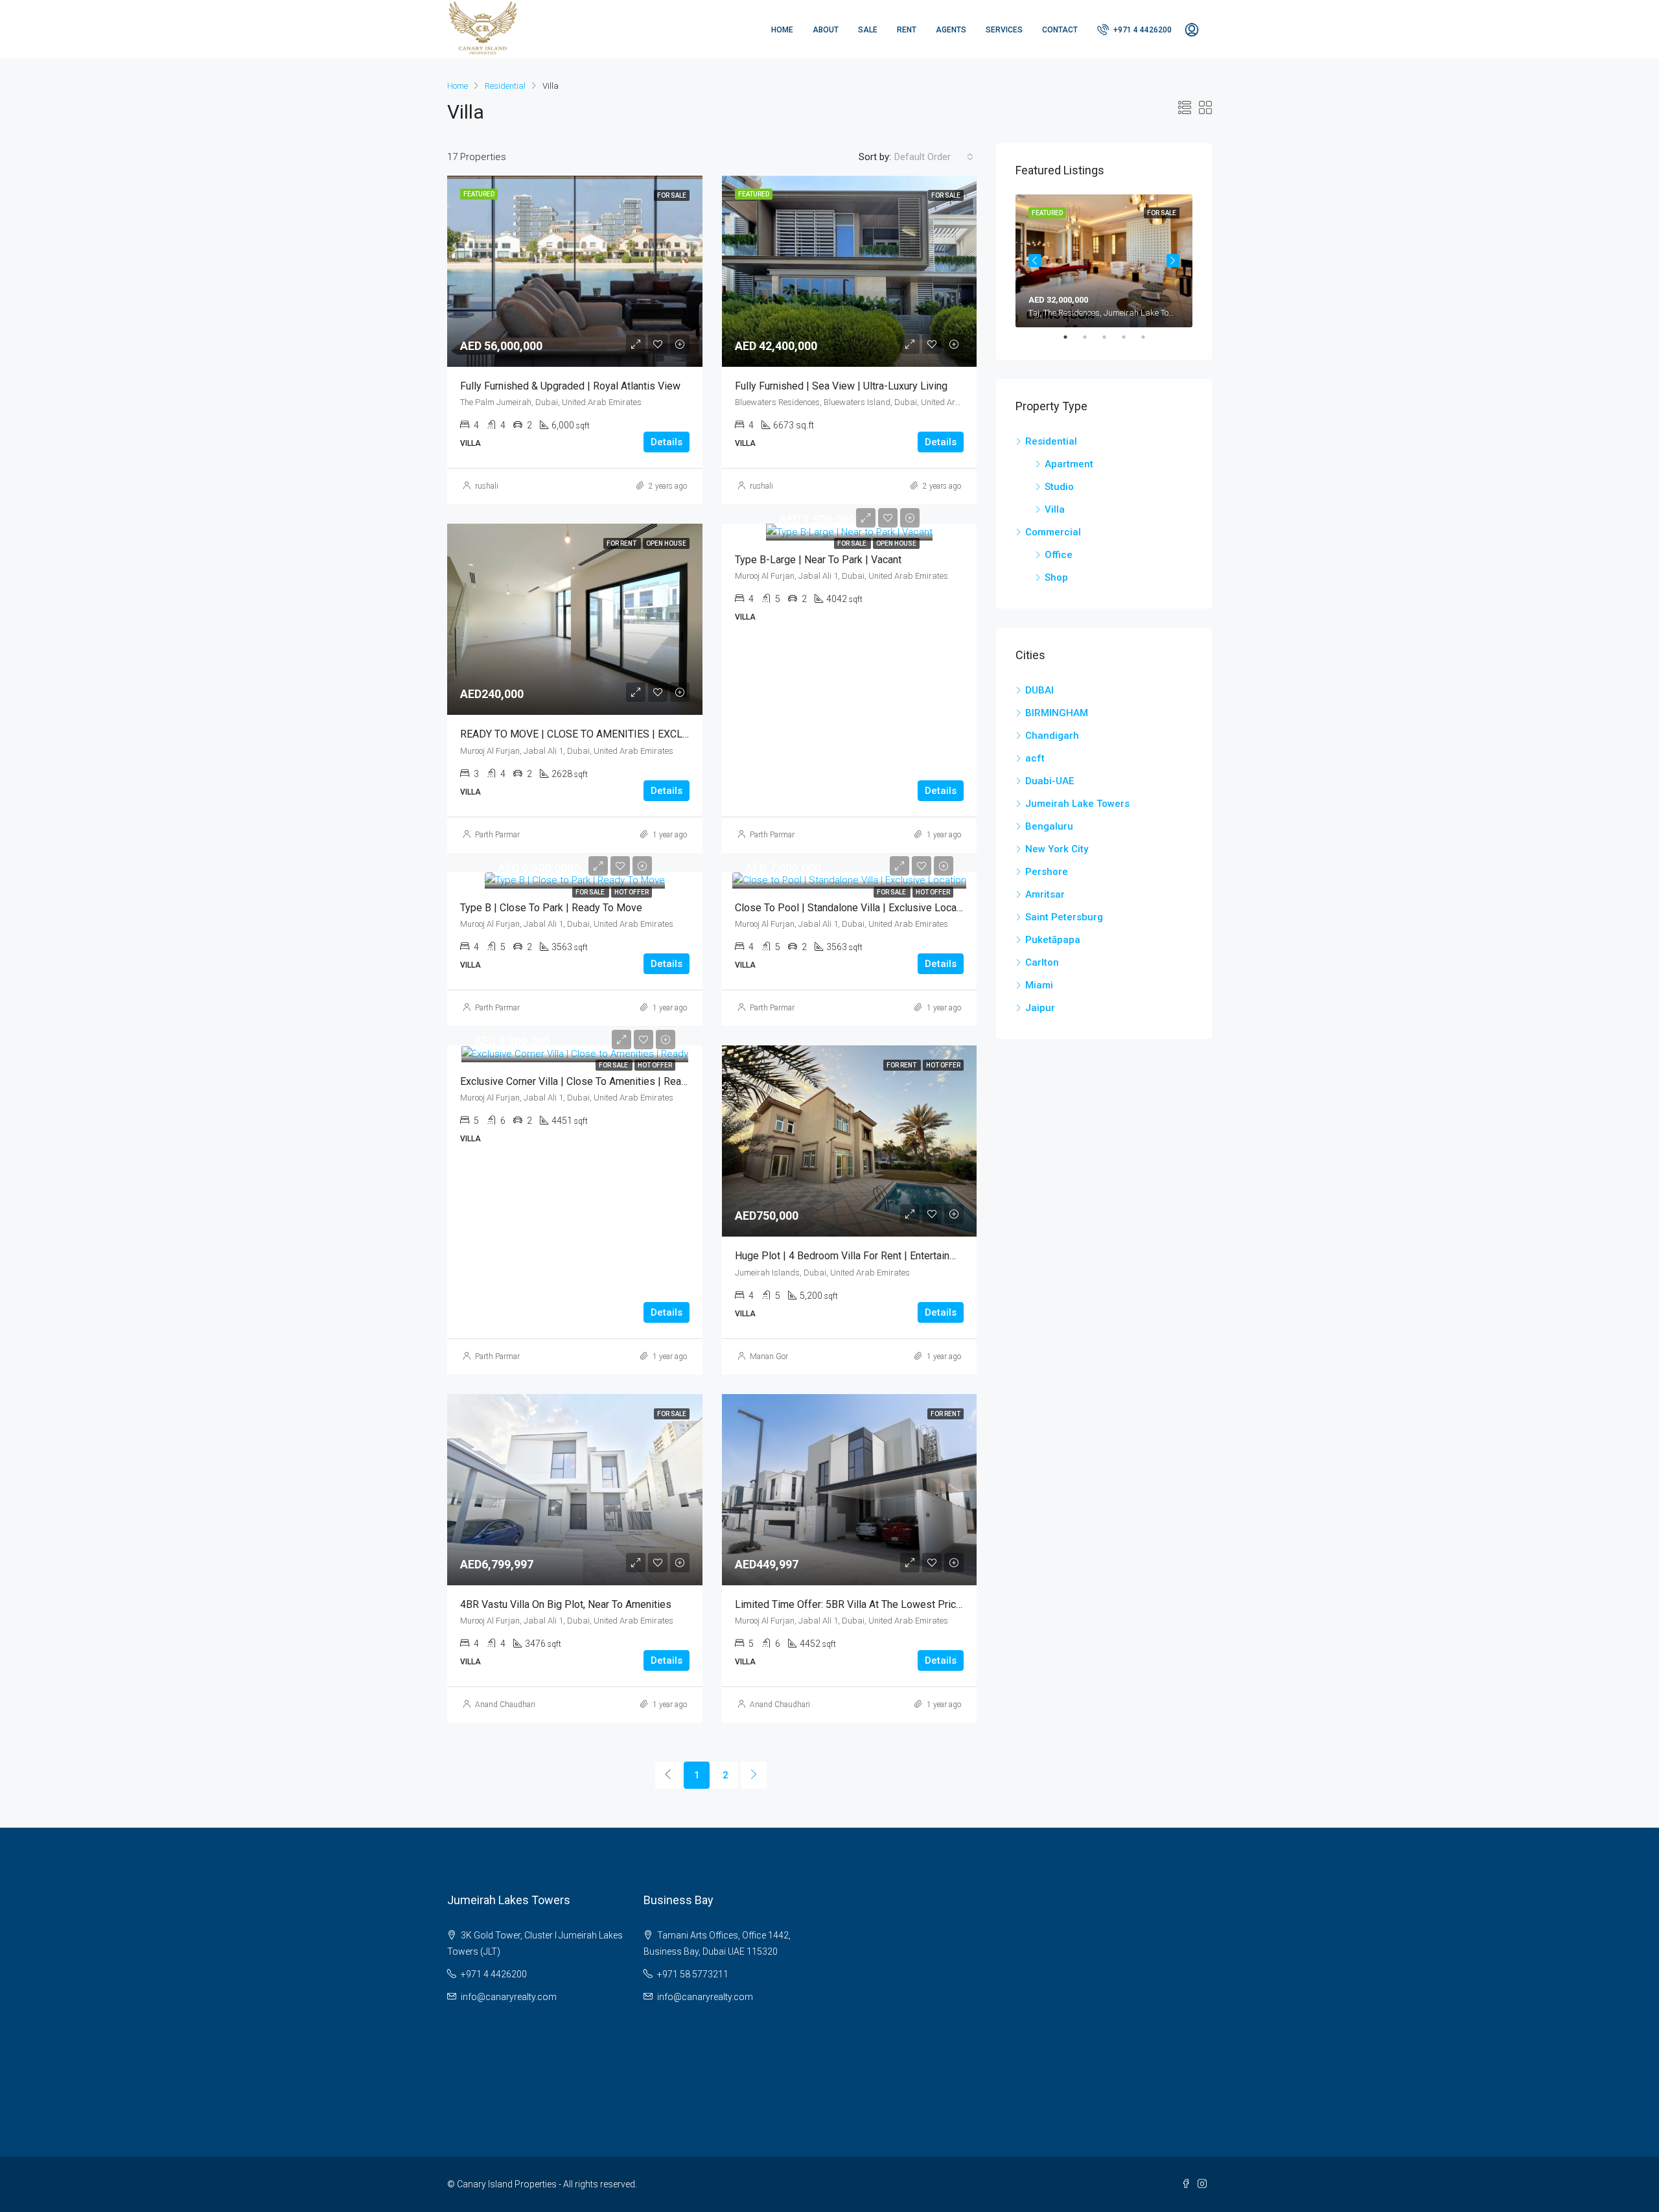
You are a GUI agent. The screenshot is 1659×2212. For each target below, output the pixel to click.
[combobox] (934, 157)
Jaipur (1040, 1008)
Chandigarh (1052, 736)
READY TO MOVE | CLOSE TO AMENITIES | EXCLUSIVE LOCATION (611, 734)
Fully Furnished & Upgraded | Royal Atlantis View (570, 386)
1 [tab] (1072, 337)
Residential (505, 86)
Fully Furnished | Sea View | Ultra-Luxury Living (841, 386)
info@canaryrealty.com (509, 1997)
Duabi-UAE (1050, 781)
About (826, 30)
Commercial (1053, 532)
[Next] (754, 1775)
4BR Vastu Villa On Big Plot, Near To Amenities (566, 1604)
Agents (951, 30)
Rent (907, 30)
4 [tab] (1130, 337)
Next (1173, 261)
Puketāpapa (1053, 940)
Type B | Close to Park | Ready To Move (551, 908)
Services (1004, 30)
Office (1059, 555)
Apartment (1069, 464)
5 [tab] (1150, 337)
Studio (1059, 487)
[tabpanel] (1104, 261)
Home (782, 30)
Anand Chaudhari (505, 1705)
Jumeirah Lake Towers (1077, 804)
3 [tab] (1111, 337)
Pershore (1047, 872)
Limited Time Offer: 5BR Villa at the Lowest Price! (850, 1604)
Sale (868, 30)
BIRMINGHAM (1057, 713)
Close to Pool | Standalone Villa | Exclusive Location (854, 908)
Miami (1039, 985)
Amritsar (1045, 894)
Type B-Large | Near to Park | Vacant (818, 560)
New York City (1057, 849)
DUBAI (1039, 690)
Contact (1060, 30)
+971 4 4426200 (1142, 30)
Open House (896, 543)
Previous (1035, 261)
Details (667, 442)
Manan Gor (769, 1356)
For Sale (853, 543)
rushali (487, 486)
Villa (1055, 509)
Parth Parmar (497, 835)
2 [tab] (1091, 337)
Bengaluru (1049, 826)
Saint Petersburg (1064, 917)
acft (1035, 758)
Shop (1056, 577)
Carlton (1042, 962)
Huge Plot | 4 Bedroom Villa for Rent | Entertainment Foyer (868, 1256)
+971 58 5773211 (693, 1974)
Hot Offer (632, 892)
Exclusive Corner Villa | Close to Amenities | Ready (576, 1081)
